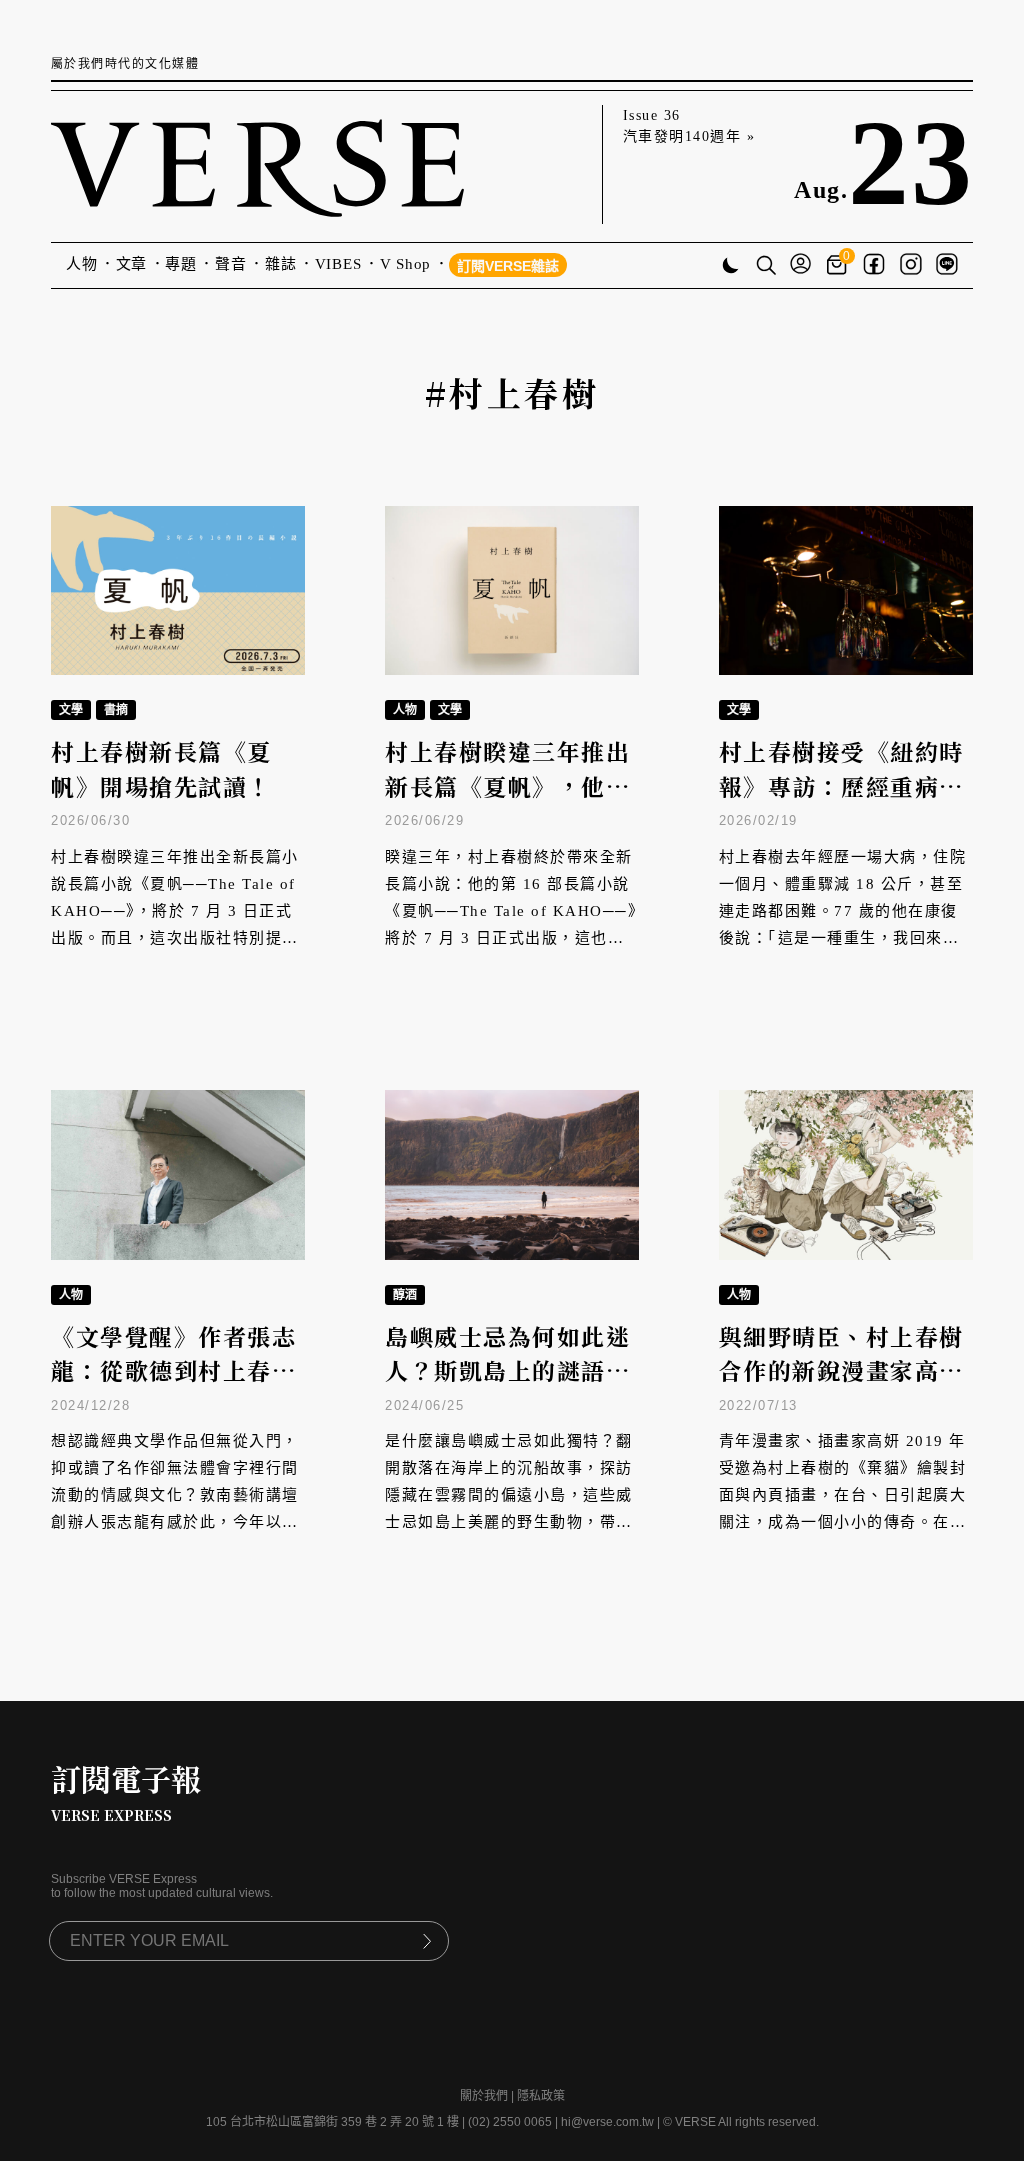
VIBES (338, 264)
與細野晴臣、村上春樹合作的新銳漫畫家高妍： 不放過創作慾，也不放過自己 (845, 1388)
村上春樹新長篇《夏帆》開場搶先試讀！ (161, 769)
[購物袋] (839, 265)
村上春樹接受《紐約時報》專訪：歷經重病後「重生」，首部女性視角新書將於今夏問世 (841, 803)
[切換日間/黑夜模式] (730, 267)
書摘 (116, 710)
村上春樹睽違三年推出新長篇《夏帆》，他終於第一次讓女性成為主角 (507, 803)
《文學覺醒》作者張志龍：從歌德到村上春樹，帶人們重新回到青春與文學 (173, 1388)
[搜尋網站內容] (766, 267)
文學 (71, 710)
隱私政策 (541, 2096)
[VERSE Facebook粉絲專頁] (874, 266)
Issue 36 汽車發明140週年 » (689, 126)
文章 (132, 264)
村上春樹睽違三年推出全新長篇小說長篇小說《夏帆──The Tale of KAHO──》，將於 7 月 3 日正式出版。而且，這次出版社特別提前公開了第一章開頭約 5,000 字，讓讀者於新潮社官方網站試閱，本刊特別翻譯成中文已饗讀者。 (177, 938)
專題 (181, 264)
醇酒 (405, 1295)
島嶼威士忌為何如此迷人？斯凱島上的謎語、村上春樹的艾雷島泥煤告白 (507, 1388)
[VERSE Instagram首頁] (911, 266)
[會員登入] (800, 265)
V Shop (406, 264)
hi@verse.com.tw (607, 2122)
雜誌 (281, 264)
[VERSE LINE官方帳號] (947, 266)
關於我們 (484, 2096)
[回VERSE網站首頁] (257, 164)
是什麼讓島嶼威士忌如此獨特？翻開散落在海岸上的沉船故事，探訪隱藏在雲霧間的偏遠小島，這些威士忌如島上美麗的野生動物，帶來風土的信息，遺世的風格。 (509, 1495)
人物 (82, 264)
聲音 (231, 264)
